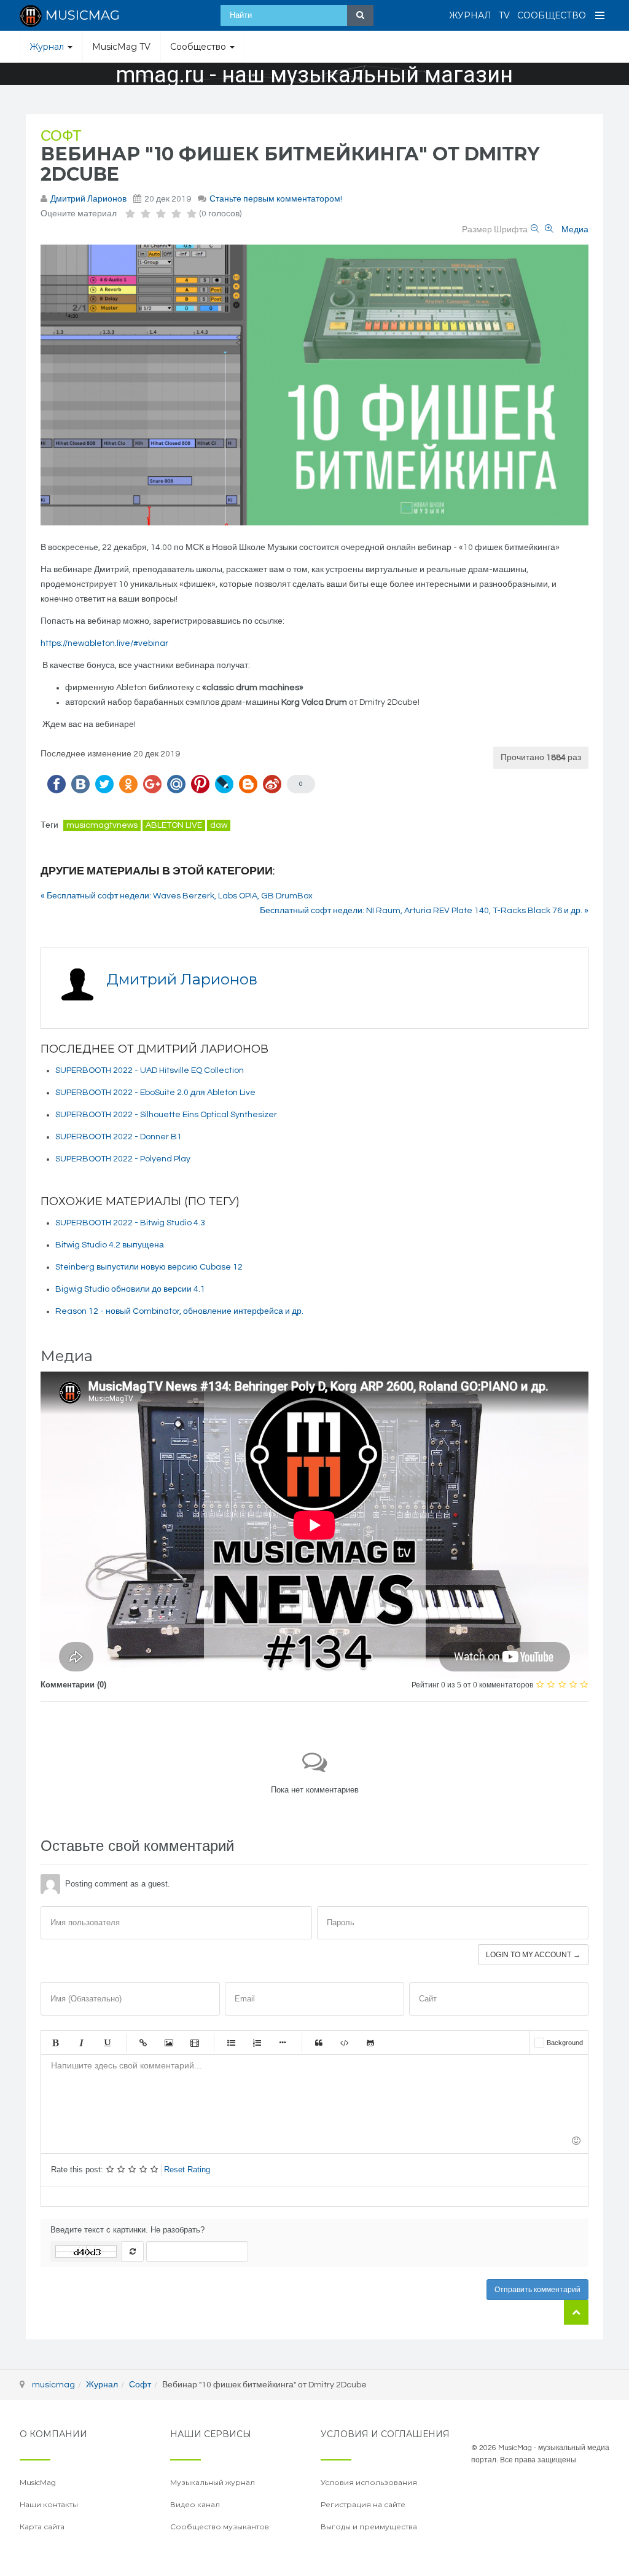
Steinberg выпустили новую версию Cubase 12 (149, 1267)
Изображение (169, 2043)
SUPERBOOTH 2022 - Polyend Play (123, 1159)
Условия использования (369, 2482)
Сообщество (552, 15)
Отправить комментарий (537, 2290)
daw (219, 825)
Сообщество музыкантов (220, 2527)
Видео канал (195, 2504)
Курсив (81, 2043)
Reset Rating (187, 2170)
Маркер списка (283, 2043)
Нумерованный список (257, 2043)
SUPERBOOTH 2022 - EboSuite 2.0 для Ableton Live (155, 1093)
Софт (61, 136)
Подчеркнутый (107, 2043)
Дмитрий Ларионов (88, 199)
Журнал (470, 15)
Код (345, 2043)
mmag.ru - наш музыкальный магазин (314, 75)
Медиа (575, 230)
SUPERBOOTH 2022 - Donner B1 (119, 1137)
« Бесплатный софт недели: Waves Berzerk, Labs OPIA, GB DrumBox (177, 896)
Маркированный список (231, 2043)
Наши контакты (49, 2504)
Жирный (55, 2043)
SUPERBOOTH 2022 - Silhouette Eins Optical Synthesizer (166, 1115)
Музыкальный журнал (213, 2482)
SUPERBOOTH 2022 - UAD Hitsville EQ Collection (150, 1070)
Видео (195, 2043)
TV (504, 15)
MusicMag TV (121, 47)
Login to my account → (533, 1955)
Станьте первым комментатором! (276, 199)
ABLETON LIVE (174, 825)
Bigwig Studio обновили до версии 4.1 (130, 1289)
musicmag (53, 2385)
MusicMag (38, 2482)
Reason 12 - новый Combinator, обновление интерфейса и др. (179, 1311)
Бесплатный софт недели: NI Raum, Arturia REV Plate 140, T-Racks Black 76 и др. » (424, 911)
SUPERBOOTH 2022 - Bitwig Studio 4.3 (130, 1223)
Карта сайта (42, 2527)
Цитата (319, 2043)
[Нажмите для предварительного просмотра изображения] (314, 385)
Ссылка (143, 2043)
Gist (370, 2043)
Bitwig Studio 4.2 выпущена (110, 1245)
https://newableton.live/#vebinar (104, 643)
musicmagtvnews (102, 825)
